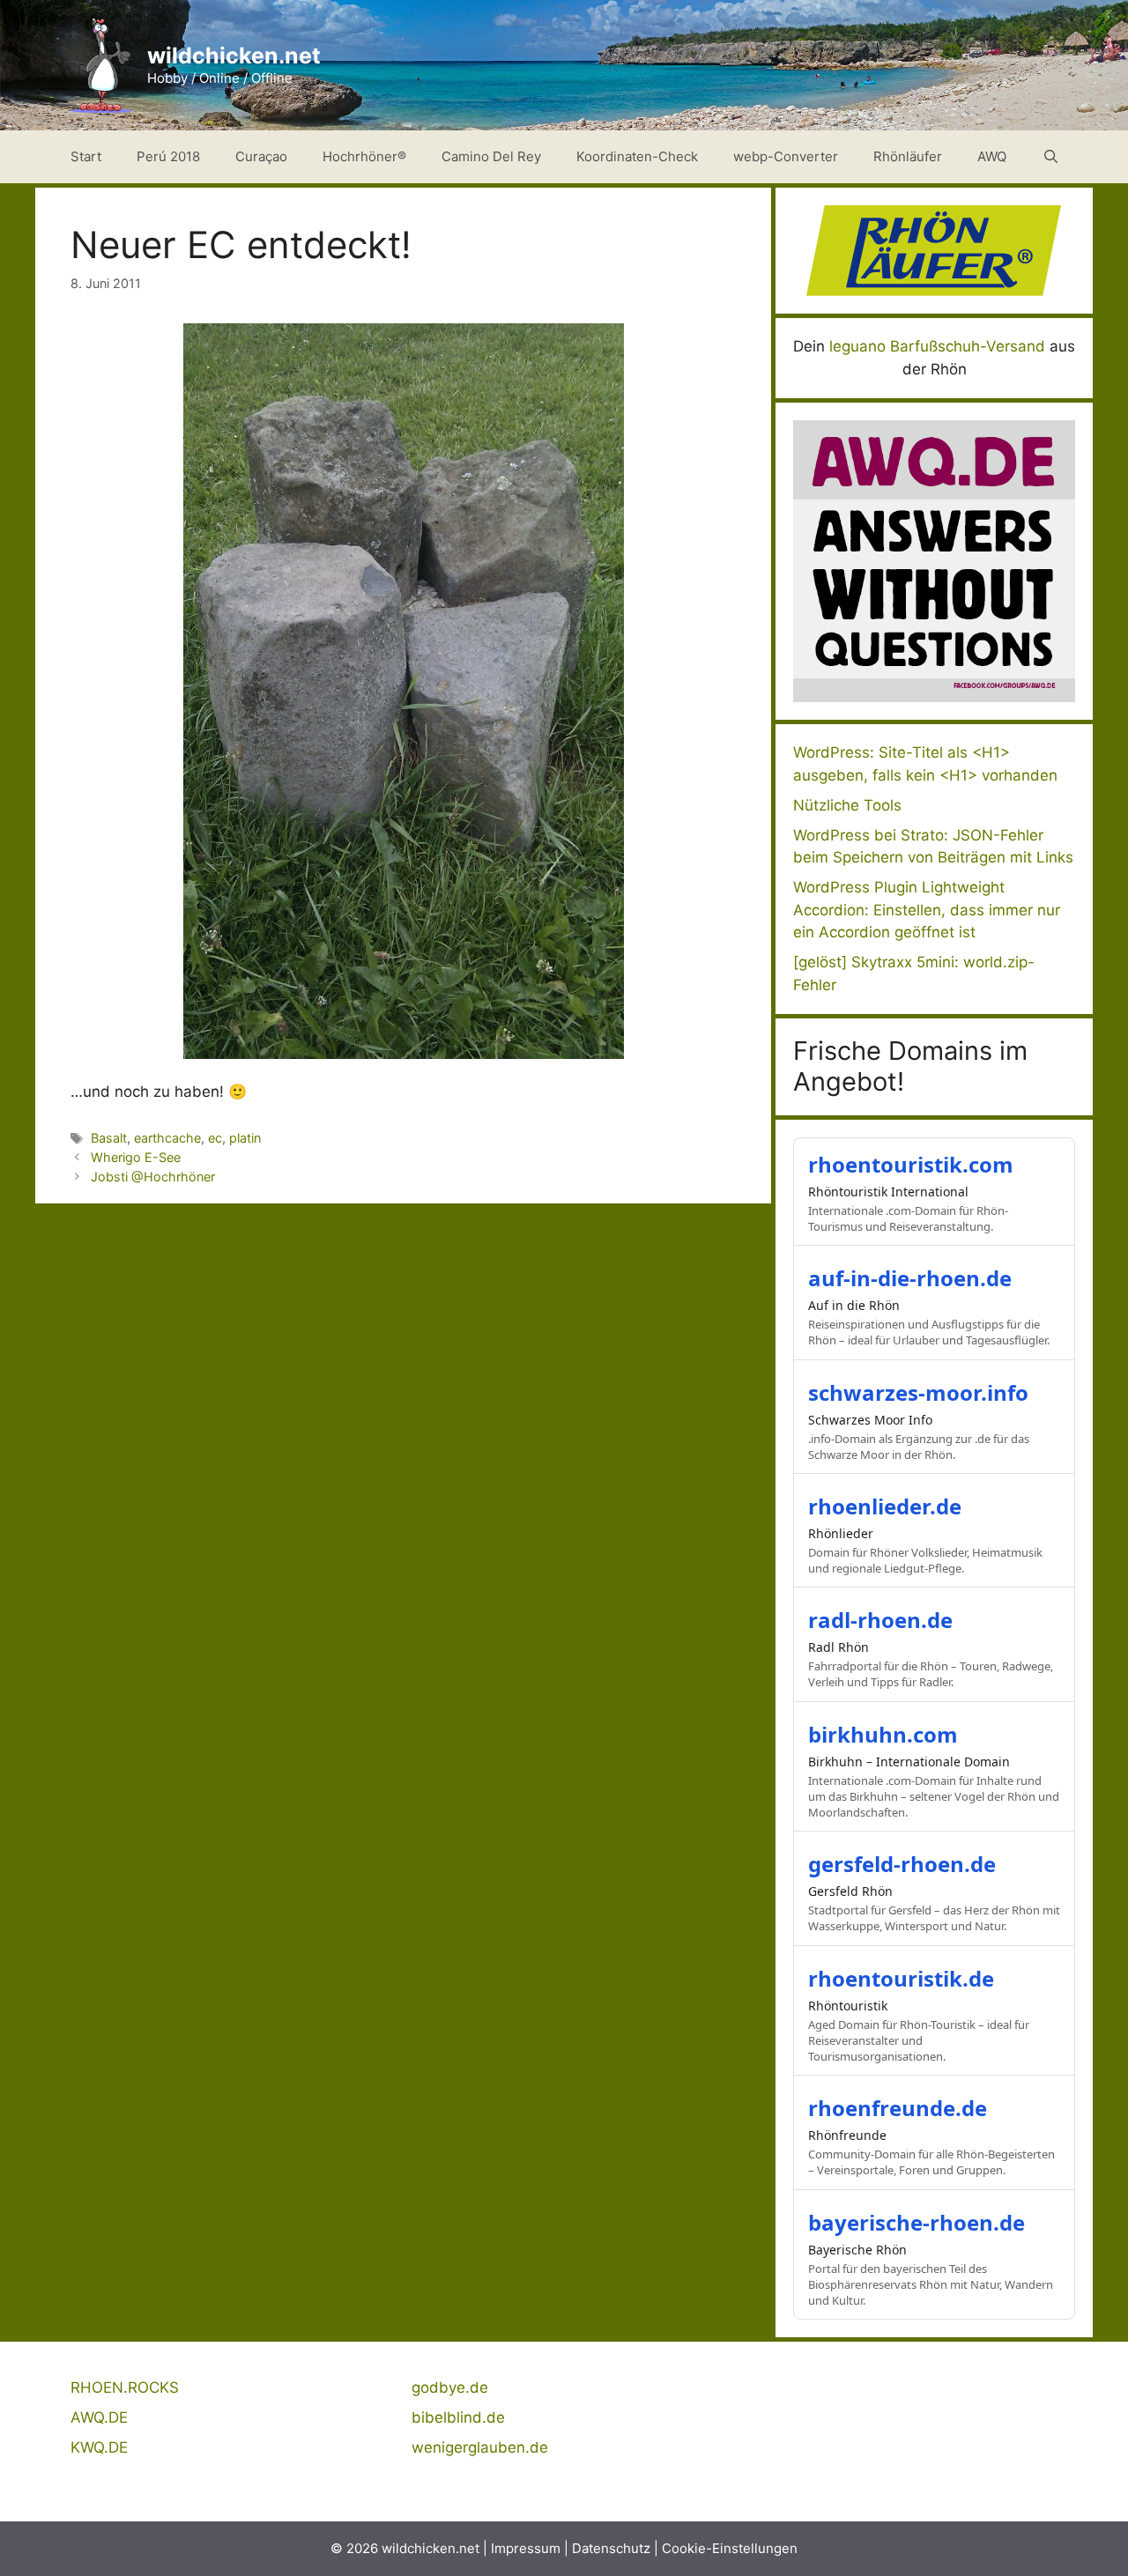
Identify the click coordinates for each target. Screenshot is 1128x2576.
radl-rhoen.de (880, 1620)
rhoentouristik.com (911, 1164)
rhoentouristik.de (901, 1978)
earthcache (167, 1138)
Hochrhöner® (364, 156)
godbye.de (450, 2387)
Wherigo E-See (136, 1157)
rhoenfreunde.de (898, 2108)
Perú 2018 (168, 156)
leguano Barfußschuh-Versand (937, 346)
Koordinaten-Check (637, 156)
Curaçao (261, 156)
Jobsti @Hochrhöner (153, 1177)
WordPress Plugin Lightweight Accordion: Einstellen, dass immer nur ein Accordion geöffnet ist (927, 910)
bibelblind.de (458, 2417)
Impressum (526, 2548)
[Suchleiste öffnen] (1051, 157)
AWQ (992, 156)
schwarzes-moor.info (918, 1392)
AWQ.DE (99, 2417)
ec (215, 1138)
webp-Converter (786, 156)
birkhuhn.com (883, 1734)
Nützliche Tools (847, 805)
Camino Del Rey (491, 156)
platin (245, 1138)
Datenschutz (611, 2548)
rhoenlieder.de (885, 1506)
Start (86, 156)
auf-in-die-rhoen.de (910, 1278)
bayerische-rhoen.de (916, 2222)
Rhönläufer (908, 156)
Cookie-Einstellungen (730, 2548)
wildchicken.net (234, 56)
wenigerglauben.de (480, 2447)
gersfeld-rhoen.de (902, 1864)
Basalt (109, 1138)
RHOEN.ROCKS (125, 2387)
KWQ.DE (99, 2447)
